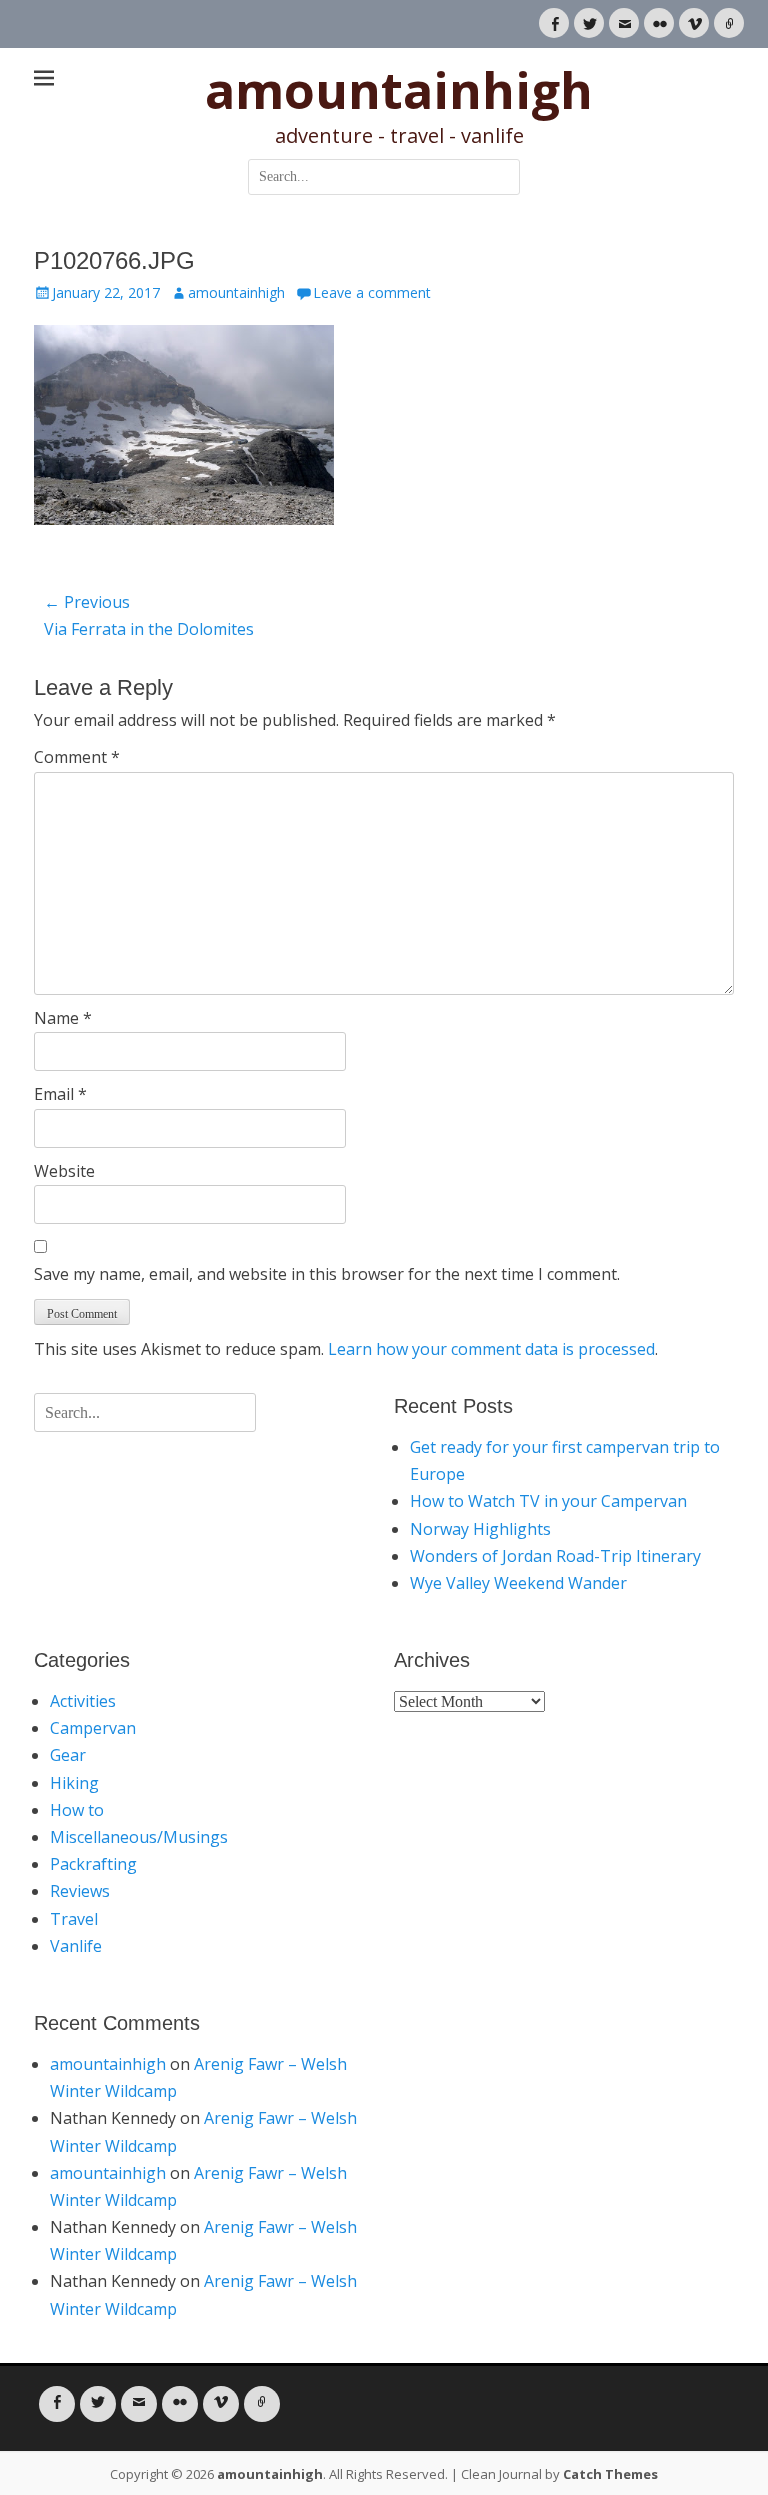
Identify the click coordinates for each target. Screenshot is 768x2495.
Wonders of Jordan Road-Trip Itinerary (555, 1556)
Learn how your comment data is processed (491, 1349)
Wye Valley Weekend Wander (518, 1583)
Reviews (80, 1891)
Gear (68, 1755)
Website (64, 1171)
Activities (83, 1701)
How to (77, 1810)
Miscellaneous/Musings (139, 1837)
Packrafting (93, 1864)
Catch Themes (610, 2474)
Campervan (93, 1728)
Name (63, 1018)
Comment (77, 757)
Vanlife (76, 1946)
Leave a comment (372, 292)
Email (60, 1094)
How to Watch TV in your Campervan (548, 1501)
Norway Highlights (480, 1529)
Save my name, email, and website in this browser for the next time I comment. (327, 1274)
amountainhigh (399, 90)
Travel (74, 1919)
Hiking (74, 1783)
